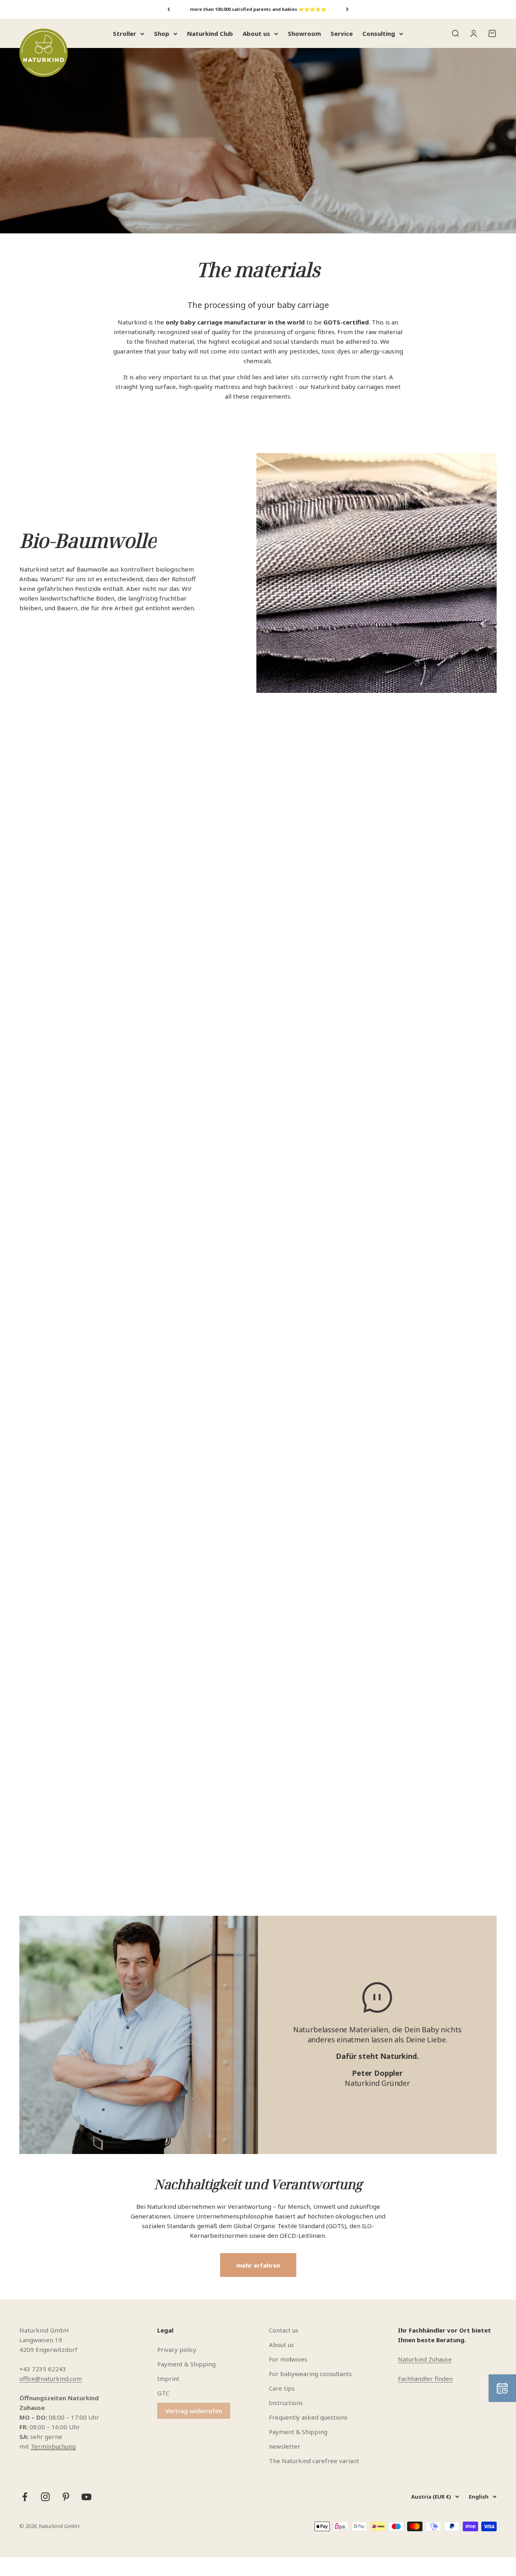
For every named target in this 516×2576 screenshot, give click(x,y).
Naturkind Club (210, 33)
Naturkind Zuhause (425, 2359)
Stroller (125, 33)
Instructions (286, 2403)
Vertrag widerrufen (194, 2411)
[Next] (347, 9)
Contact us (284, 2330)
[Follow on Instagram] (45, 2497)
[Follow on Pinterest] (66, 2497)
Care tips (282, 2388)
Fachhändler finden (425, 2378)
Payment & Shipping (186, 2364)
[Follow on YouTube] (86, 2497)
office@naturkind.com (51, 2378)
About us (256, 33)
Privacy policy (177, 2349)
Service (342, 33)
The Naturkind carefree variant (314, 2461)
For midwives (288, 2359)
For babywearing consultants (310, 2374)
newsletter (285, 2446)
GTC (163, 2393)
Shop (162, 33)
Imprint (168, 2378)
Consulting (379, 33)
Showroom (304, 33)
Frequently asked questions (308, 2417)
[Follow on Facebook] (25, 2497)
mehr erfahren (258, 2265)
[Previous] (169, 9)
